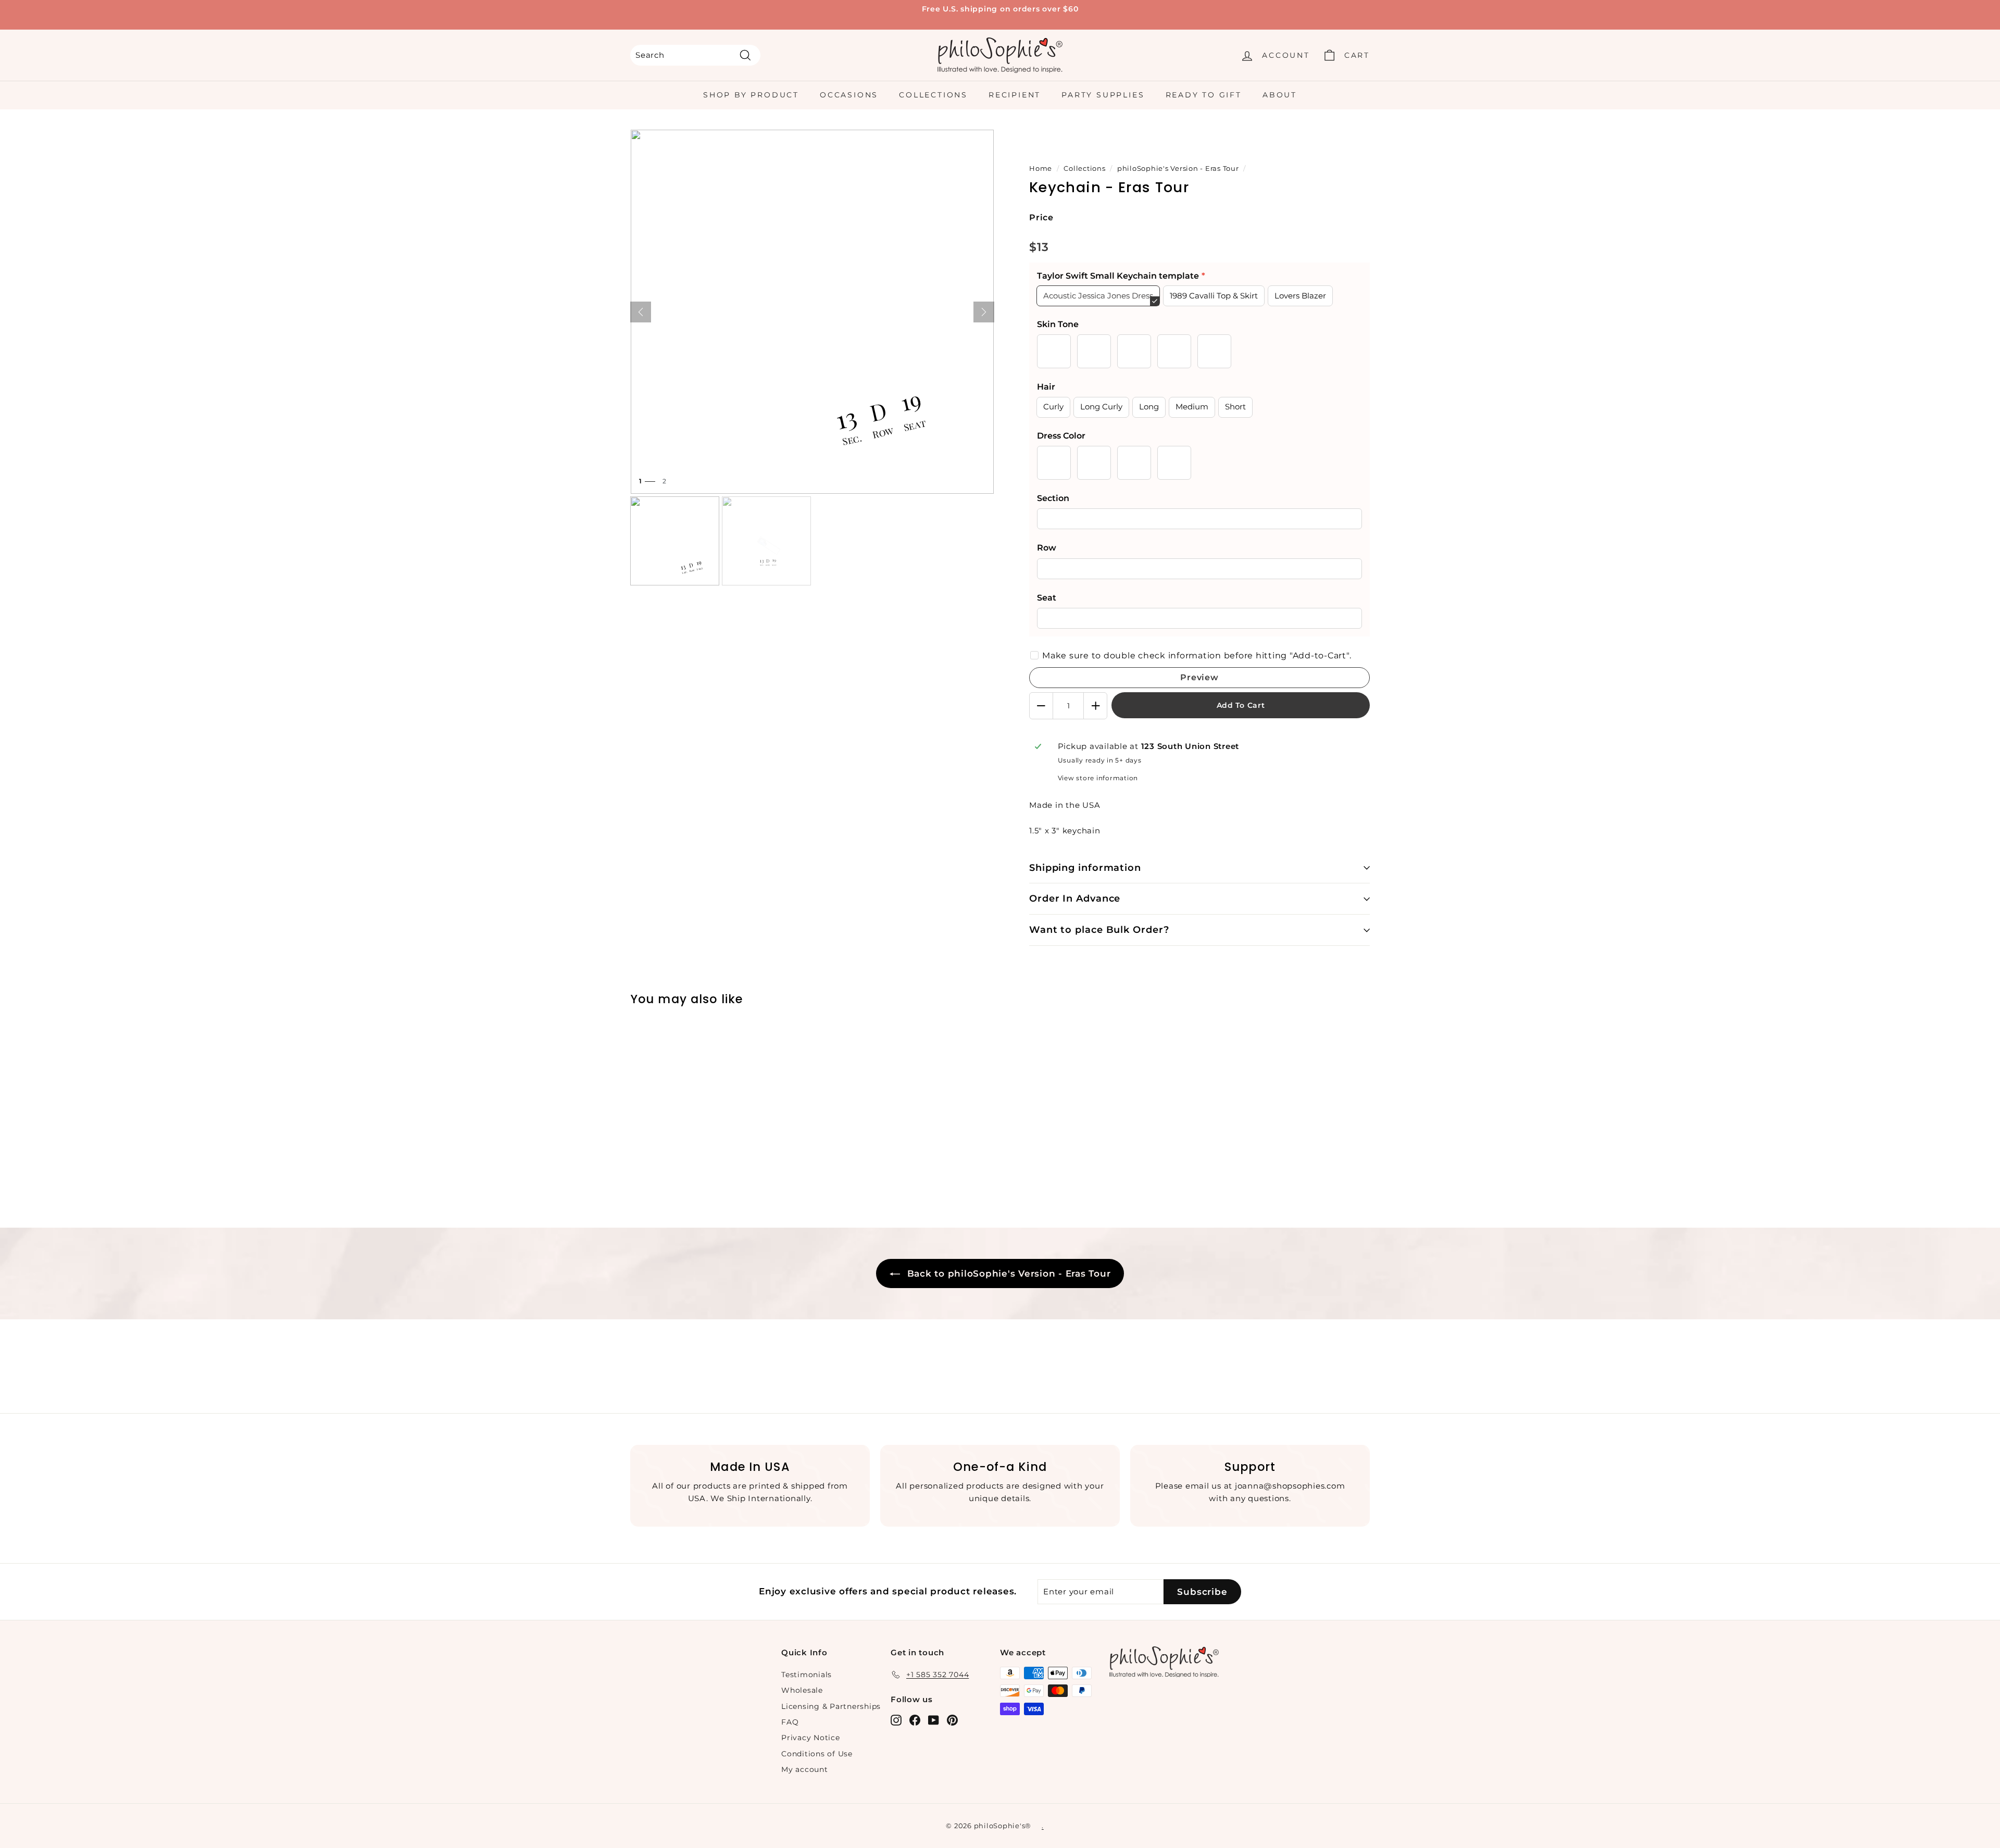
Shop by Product (751, 95)
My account (805, 1769)
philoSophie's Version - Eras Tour (1178, 168)
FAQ (790, 1722)
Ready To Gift (1204, 95)
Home (1041, 168)
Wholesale (802, 1690)
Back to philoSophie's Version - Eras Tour (1008, 1273)
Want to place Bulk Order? (1099, 930)
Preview (1199, 677)
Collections (933, 95)
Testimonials (807, 1675)
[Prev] (641, 312)
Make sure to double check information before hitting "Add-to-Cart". (1197, 655)
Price (1041, 217)
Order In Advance (1075, 898)
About (1280, 95)
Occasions (849, 95)
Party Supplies (1103, 95)
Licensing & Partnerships (831, 1706)
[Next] (984, 312)
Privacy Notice (811, 1738)
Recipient (1015, 95)
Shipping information (1085, 868)
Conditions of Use (817, 1754)
